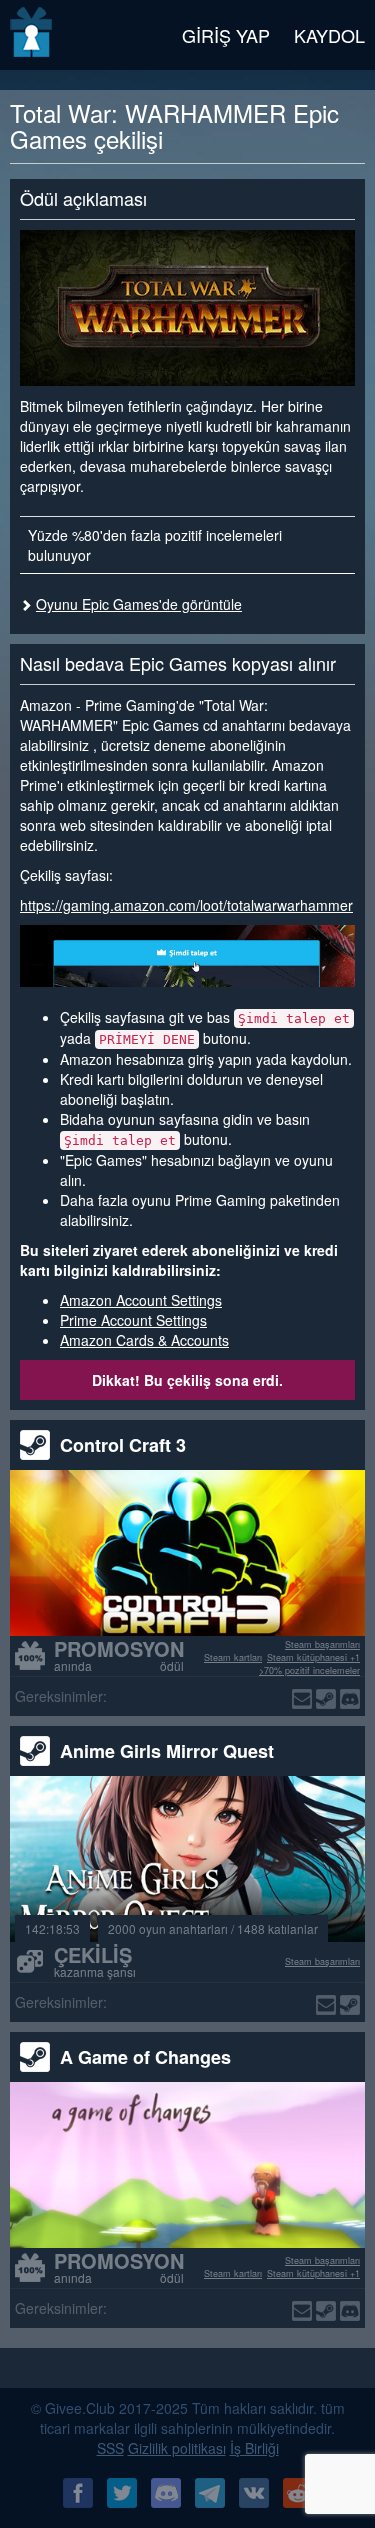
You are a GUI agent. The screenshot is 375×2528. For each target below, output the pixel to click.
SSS (110, 2448)
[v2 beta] (32, 35)
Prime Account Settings (133, 1320)
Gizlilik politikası (177, 2448)
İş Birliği (254, 2448)
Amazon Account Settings (141, 1300)
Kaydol (329, 35)
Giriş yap (226, 35)
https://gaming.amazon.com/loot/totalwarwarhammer (186, 905)
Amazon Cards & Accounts (144, 1340)
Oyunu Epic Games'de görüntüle (139, 604)
